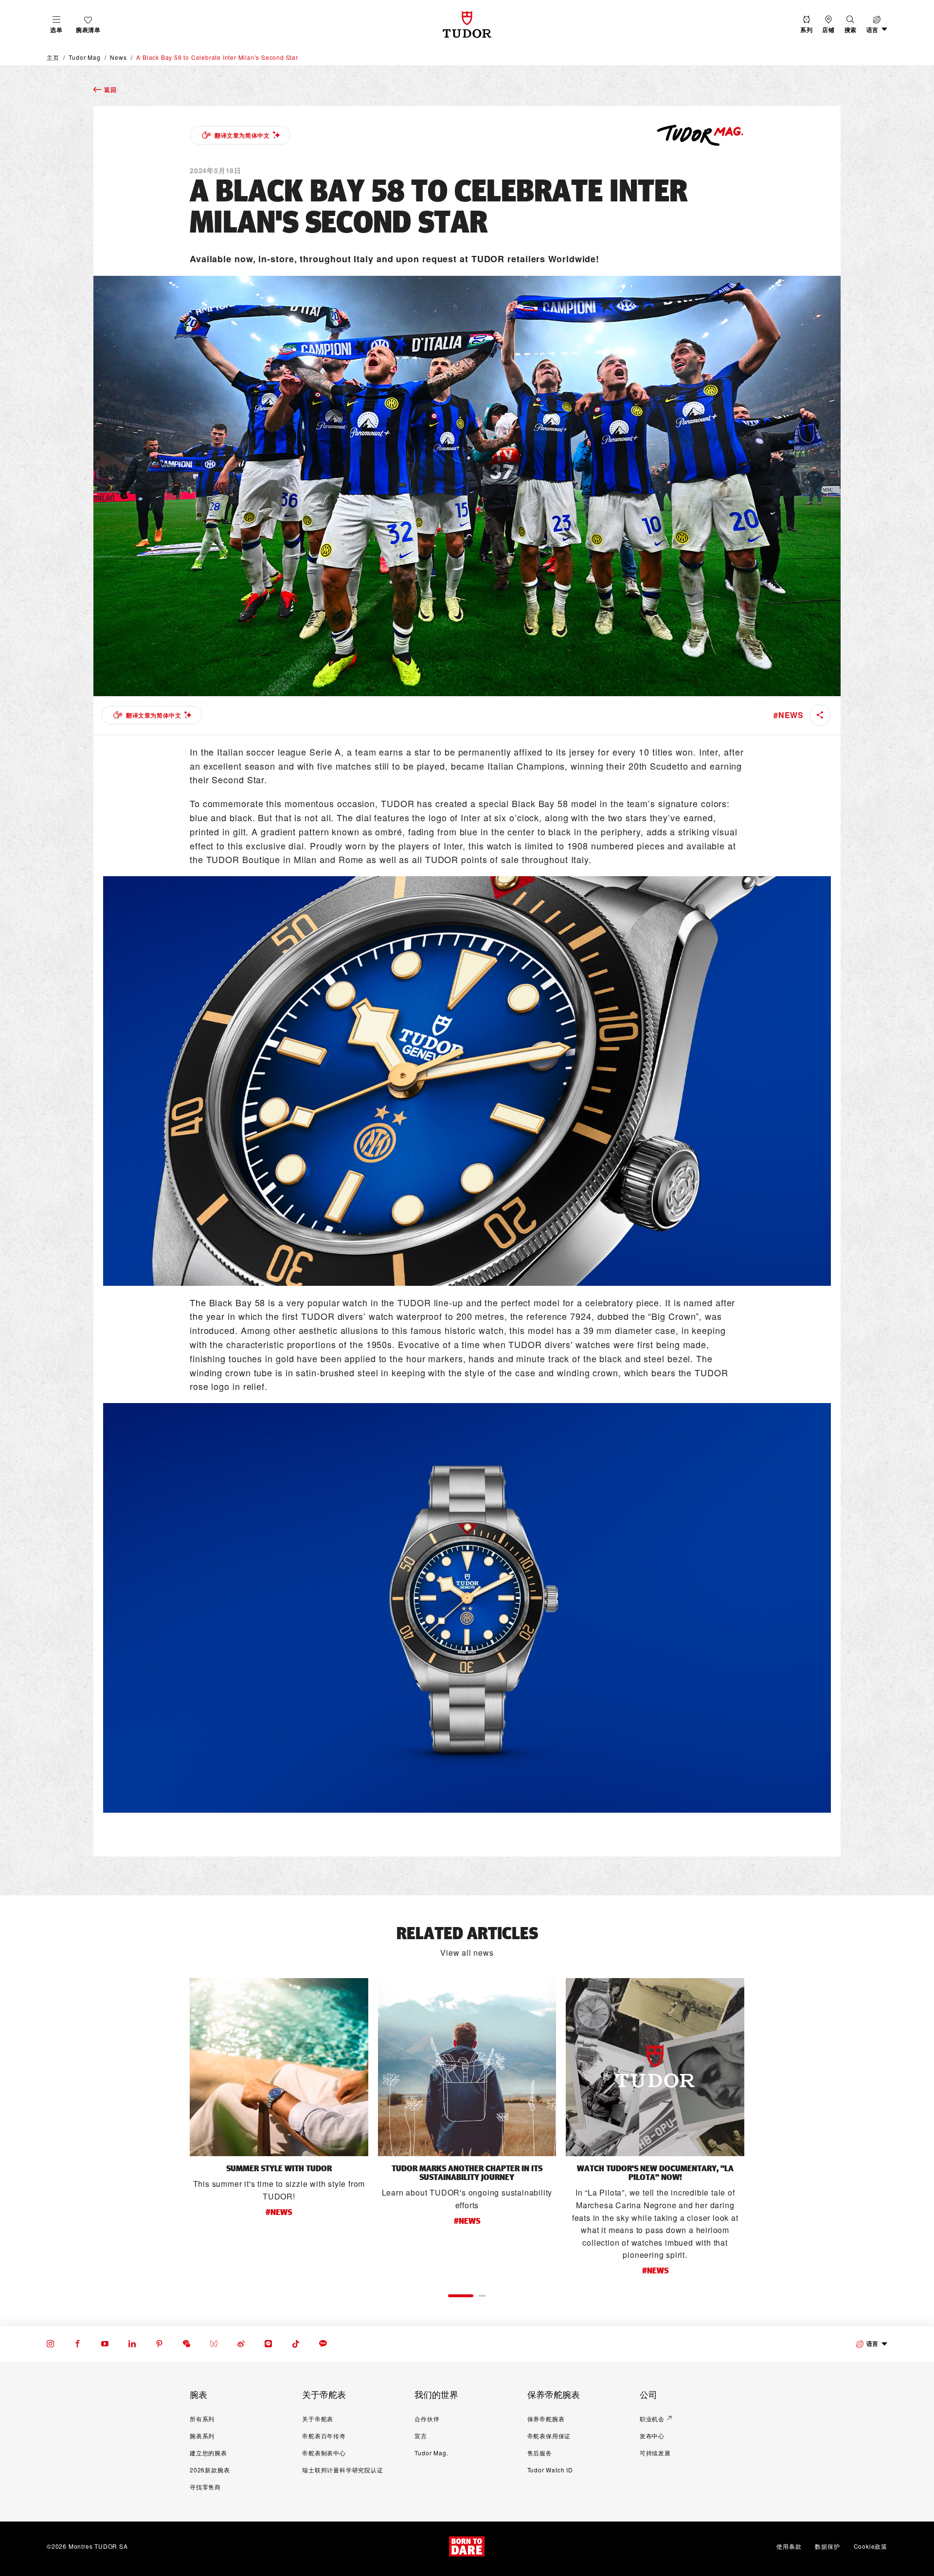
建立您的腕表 (208, 2453)
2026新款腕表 (210, 2470)
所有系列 (202, 2419)
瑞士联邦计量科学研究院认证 (342, 2470)
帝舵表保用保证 (549, 2436)
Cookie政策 (871, 2546)
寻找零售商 (205, 2487)
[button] (851, 25)
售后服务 (540, 2453)
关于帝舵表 (318, 2419)
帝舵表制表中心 (324, 2453)
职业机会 (652, 2419)
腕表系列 (202, 2436)
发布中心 (652, 2436)
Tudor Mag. (431, 2453)
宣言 (421, 2436)
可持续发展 (655, 2453)
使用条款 (789, 2546)
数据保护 (827, 2546)
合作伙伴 (427, 2419)
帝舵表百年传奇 (324, 2436)
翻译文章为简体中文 (242, 135)
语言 (872, 2343)
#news (789, 715)
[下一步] (766, 2126)
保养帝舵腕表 (546, 2419)
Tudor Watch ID (550, 2470)
